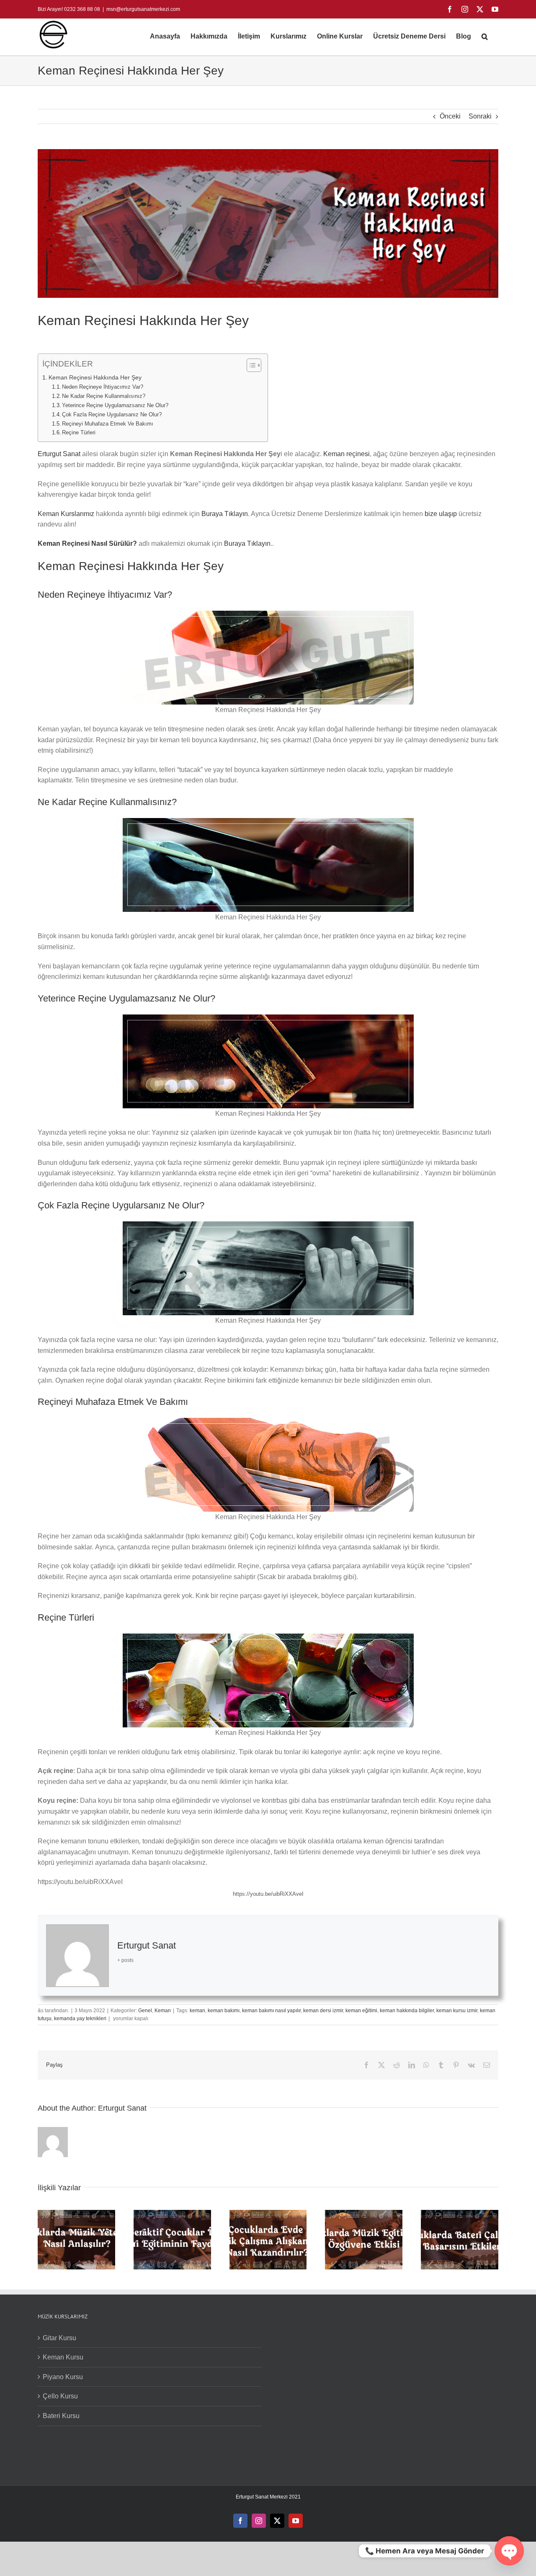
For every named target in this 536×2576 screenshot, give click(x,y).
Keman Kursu (63, 2357)
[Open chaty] (509, 2551)
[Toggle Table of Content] (250, 365)
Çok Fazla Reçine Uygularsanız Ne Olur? (112, 414)
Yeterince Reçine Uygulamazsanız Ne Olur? (115, 405)
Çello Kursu (60, 2396)
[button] (485, 36)
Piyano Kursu (63, 2377)
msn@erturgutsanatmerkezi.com (143, 9)
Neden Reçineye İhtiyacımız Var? (103, 387)
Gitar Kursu (59, 2338)
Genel (145, 2011)
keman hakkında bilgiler (407, 2011)
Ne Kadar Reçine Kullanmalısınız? (104, 396)
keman (197, 2011)
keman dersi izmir (323, 2011)
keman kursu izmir (457, 2011)
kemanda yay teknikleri (80, 2018)
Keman (163, 2011)
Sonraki (480, 116)
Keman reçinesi (347, 454)
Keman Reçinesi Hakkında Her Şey (95, 377)
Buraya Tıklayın (225, 514)
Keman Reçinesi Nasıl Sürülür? (87, 543)
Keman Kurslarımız (66, 514)
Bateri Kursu (61, 2416)
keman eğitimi (361, 2011)
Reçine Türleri (79, 432)
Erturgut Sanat (60, 454)
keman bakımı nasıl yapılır (271, 2011)
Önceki (450, 116)
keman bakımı (224, 2011)
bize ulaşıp (442, 514)
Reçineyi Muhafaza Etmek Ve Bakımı (108, 424)
